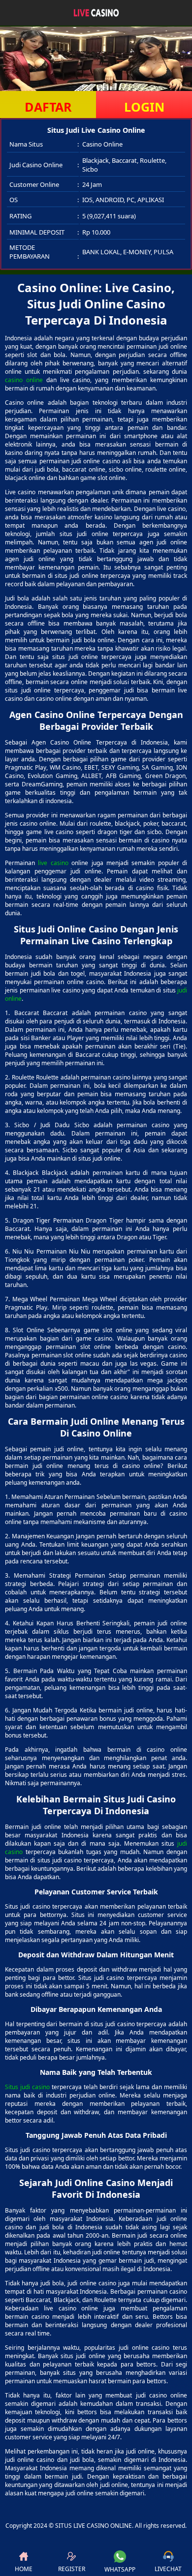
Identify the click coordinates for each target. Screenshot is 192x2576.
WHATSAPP (120, 2569)
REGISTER (72, 2569)
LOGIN (144, 107)
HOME (24, 2569)
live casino (53, 863)
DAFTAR (48, 107)
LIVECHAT (168, 2569)
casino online (24, 380)
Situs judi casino (27, 2087)
